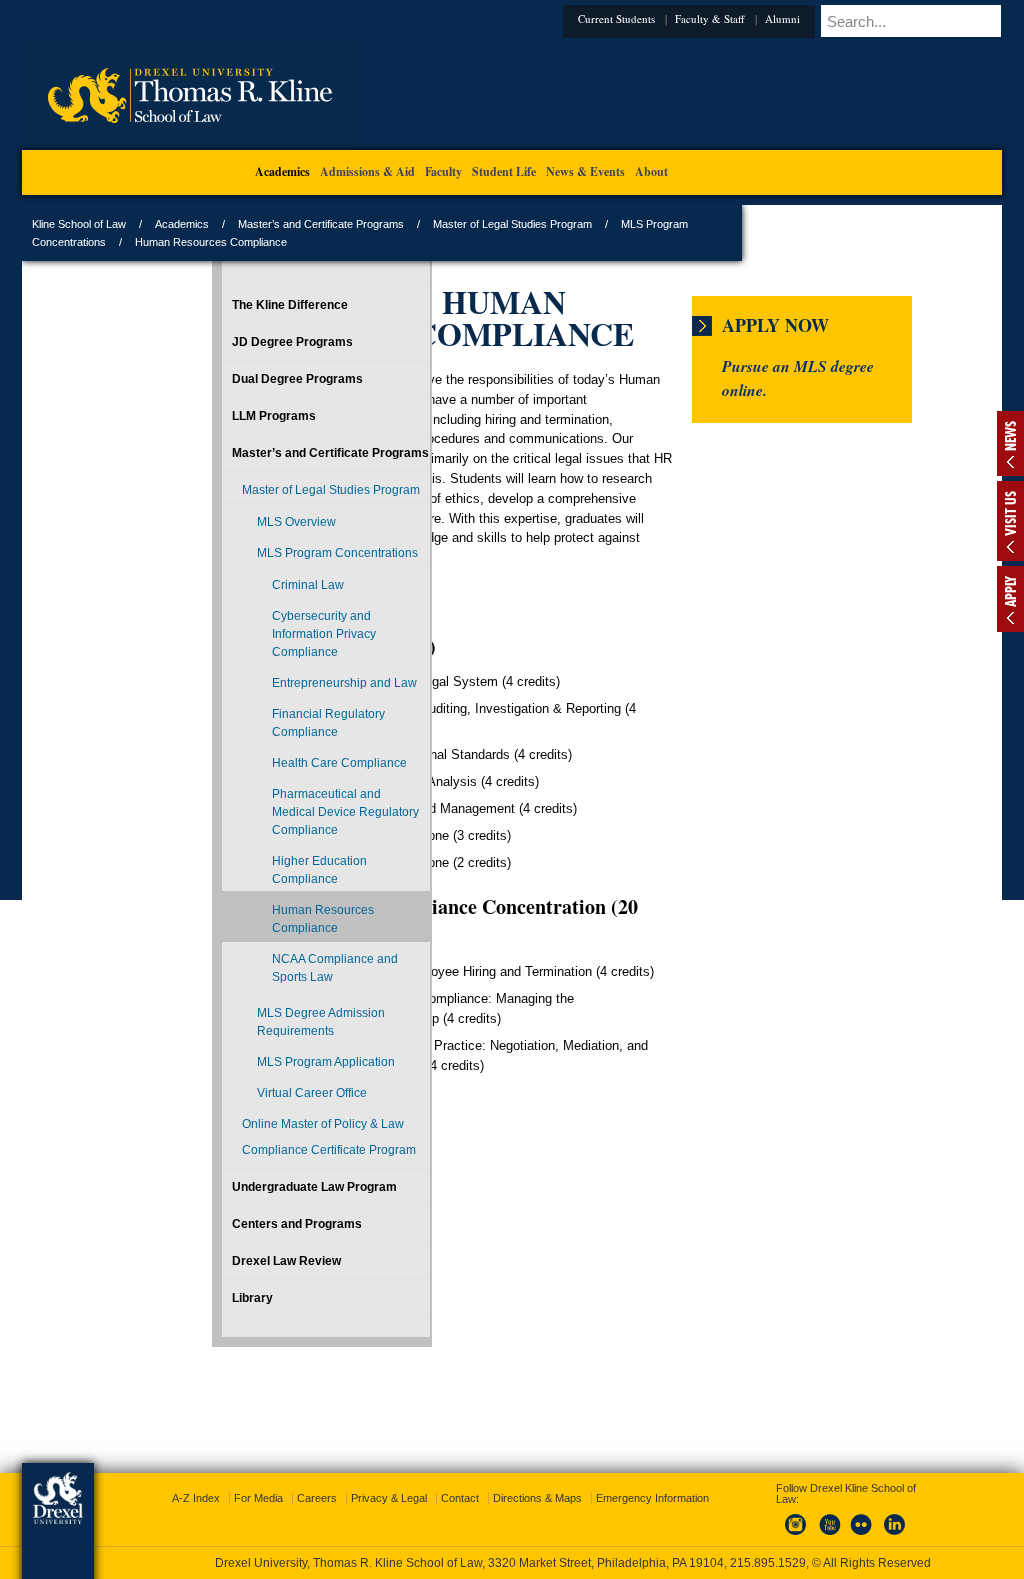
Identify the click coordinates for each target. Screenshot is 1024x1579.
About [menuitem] (651, 171)
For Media (376, 1480)
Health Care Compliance (255, 880)
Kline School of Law (209, 224)
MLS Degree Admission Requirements (245, 1247)
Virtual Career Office (245, 1354)
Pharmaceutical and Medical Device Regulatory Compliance (264, 956)
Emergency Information (495, 1500)
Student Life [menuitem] (504, 171)
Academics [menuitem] (282, 171)
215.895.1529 (511, 1563)
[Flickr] (842, 1518)
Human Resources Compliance (255, 1108)
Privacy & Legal (507, 1480)
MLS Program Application (244, 1305)
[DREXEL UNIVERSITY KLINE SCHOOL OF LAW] (319, 146)
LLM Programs (224, 416)
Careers (435, 1480)
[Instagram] (776, 1518)
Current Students (516, 18)
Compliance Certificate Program (244, 1447)
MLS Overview (246, 558)
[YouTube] (809, 1518)
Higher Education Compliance (255, 1041)
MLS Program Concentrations (248, 598)
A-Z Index (314, 1480)
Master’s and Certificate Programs (451, 224)
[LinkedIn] (875, 1518)
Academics (312, 224)
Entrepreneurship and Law (269, 764)
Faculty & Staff (610, 18)
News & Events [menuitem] (585, 171)
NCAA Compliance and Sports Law (264, 1175)
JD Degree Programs (242, 342)
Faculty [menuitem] (443, 171)
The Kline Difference (240, 305)
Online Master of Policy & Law (236, 1403)
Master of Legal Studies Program (642, 224)
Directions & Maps (655, 1480)
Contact (578, 1480)
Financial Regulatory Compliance (255, 822)
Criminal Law (258, 639)
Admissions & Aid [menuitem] (367, 171)
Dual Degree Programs (247, 379)
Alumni (682, 18)
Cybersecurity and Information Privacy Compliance (264, 697)
